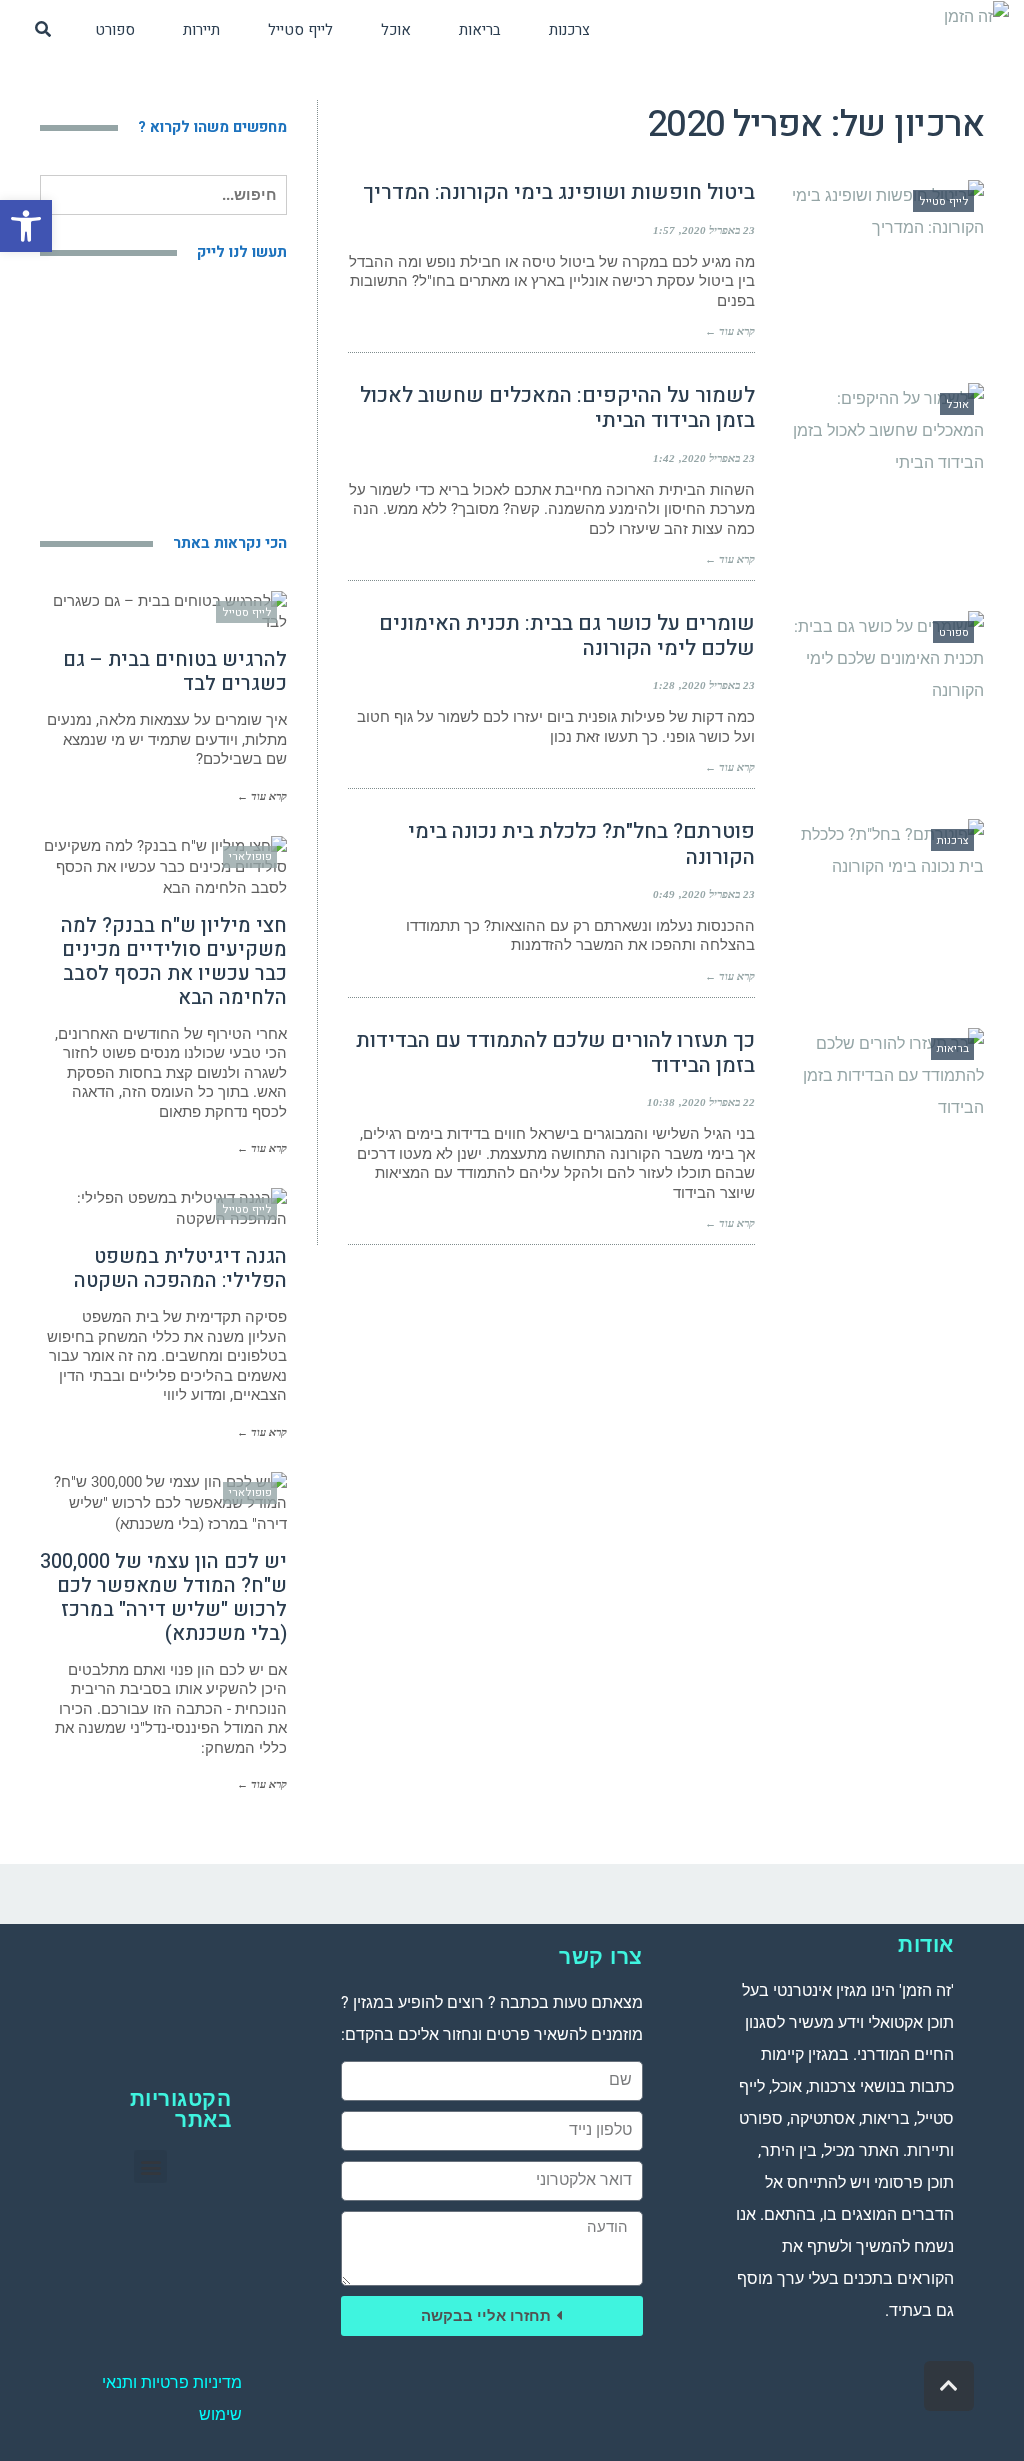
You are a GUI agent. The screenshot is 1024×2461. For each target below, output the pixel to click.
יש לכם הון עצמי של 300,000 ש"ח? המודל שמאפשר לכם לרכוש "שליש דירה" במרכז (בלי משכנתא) (163, 1597)
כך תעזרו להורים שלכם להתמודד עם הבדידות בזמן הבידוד (555, 1053)
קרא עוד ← (730, 331)
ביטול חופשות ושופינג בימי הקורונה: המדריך (559, 192)
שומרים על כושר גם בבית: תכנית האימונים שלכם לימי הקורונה (567, 636)
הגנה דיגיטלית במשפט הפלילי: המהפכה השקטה (180, 1268)
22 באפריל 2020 (718, 1102)
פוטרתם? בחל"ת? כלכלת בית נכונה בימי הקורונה (581, 844)
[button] (26, 226)
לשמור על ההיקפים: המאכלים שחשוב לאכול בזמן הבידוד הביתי (557, 408)
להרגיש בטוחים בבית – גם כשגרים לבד (175, 671)
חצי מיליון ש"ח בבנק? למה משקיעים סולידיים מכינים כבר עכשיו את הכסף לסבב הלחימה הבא (174, 961)
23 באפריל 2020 (718, 230)
